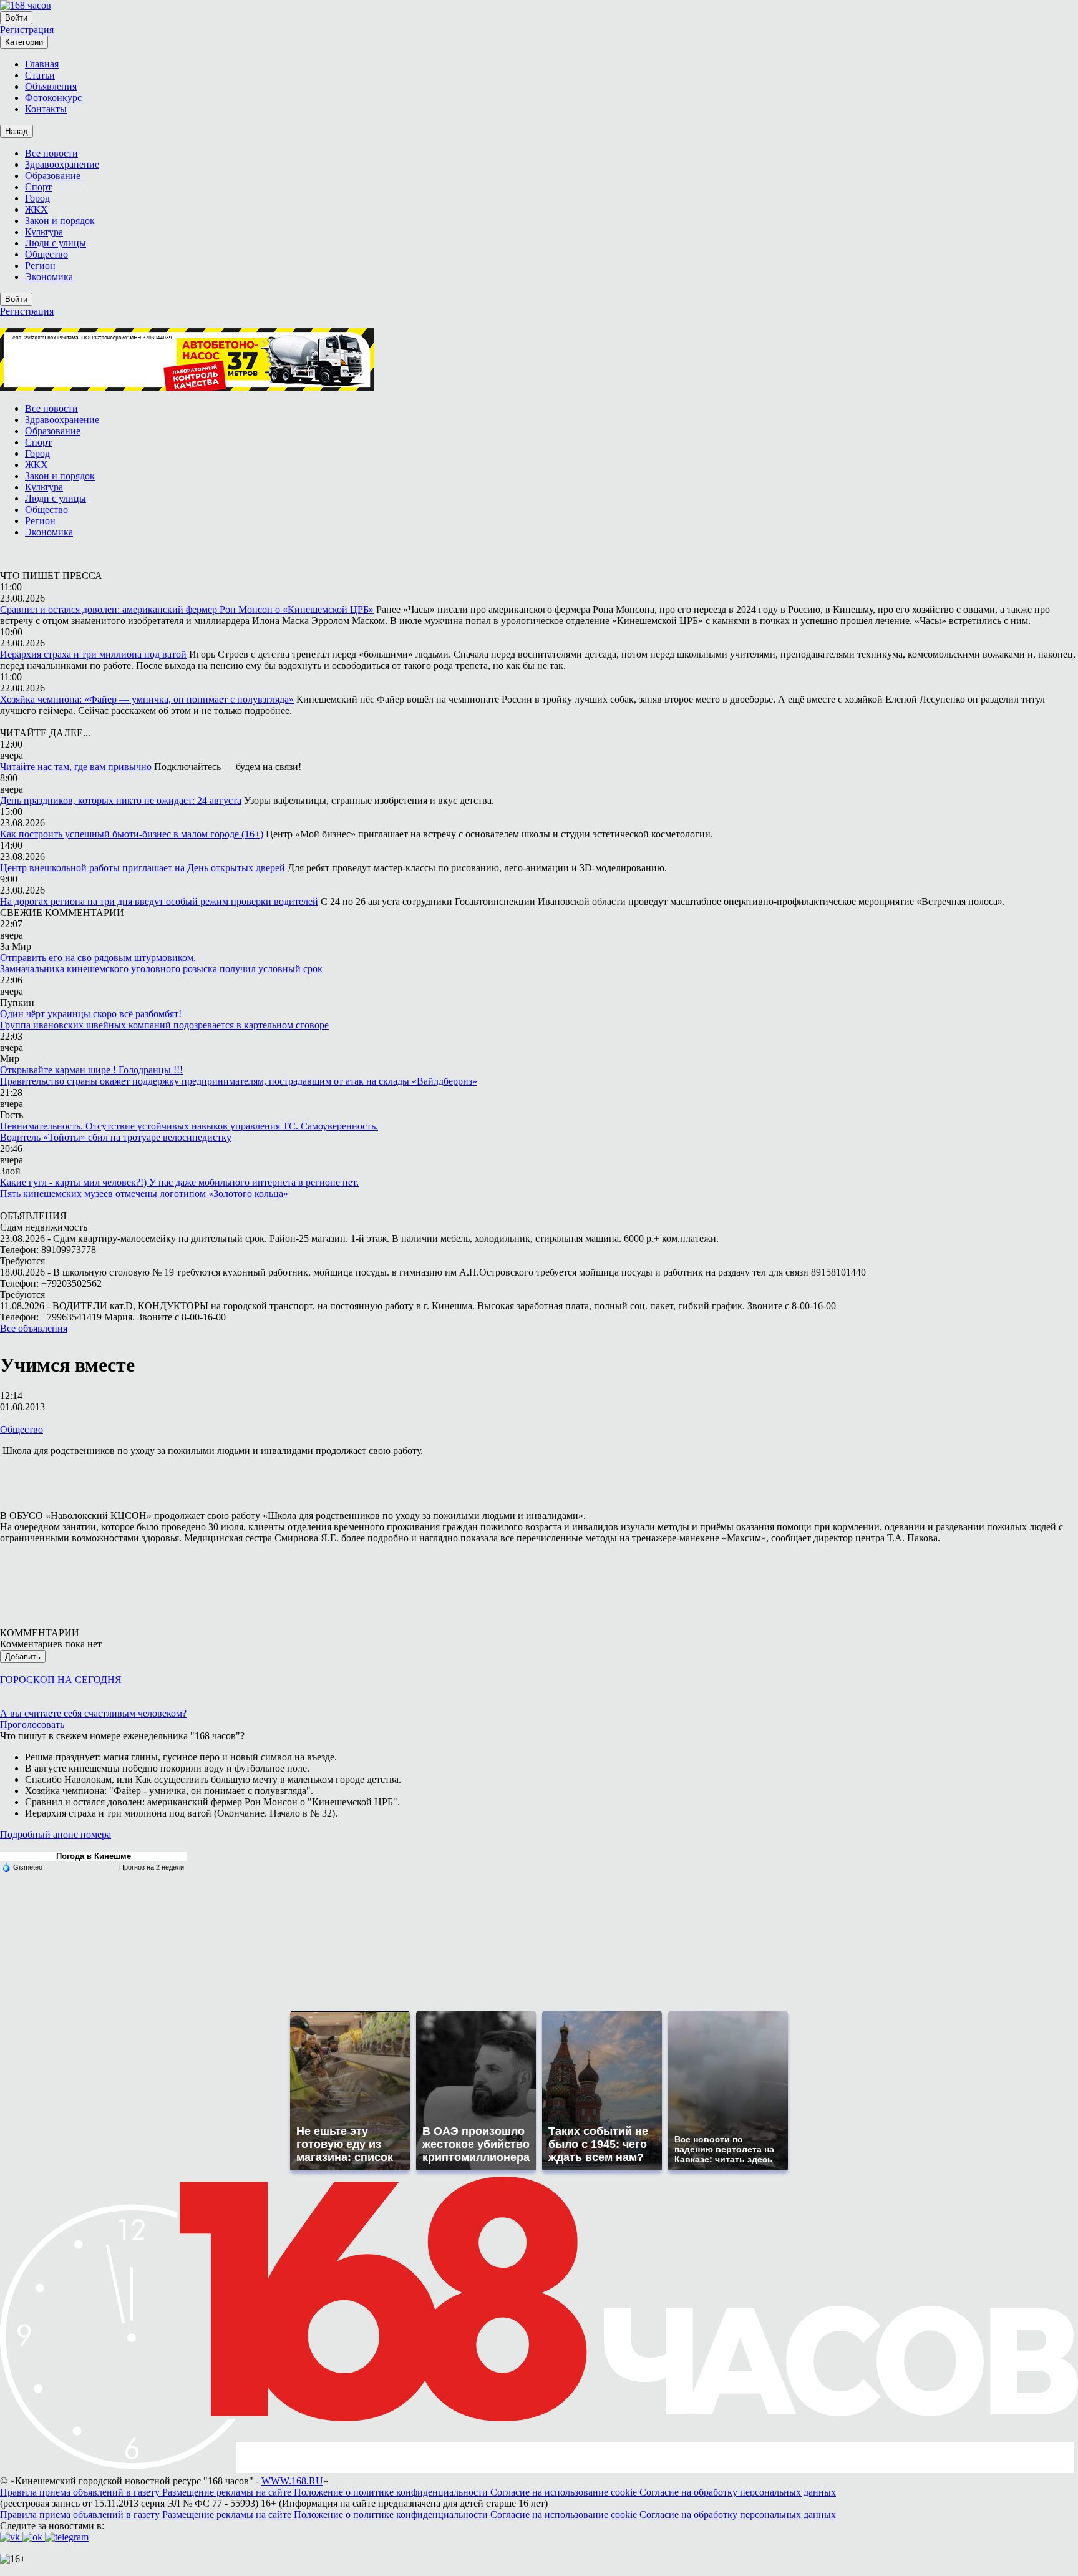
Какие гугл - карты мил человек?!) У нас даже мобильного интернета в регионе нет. (179, 1182)
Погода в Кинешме (94, 1856)
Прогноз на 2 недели (152, 1867)
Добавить (23, 1656)
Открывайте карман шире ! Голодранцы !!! (91, 1070)
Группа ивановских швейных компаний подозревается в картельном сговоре (164, 1025)
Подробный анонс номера (56, 1834)
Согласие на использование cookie (565, 2492)
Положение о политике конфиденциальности (392, 2492)
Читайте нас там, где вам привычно (76, 767)
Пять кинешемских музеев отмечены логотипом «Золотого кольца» (144, 1193)
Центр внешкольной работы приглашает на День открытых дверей (143, 868)
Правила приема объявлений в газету (81, 2492)
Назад (17, 131)
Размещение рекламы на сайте (228, 2492)
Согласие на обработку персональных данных (738, 2492)
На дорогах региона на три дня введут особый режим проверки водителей (159, 901)
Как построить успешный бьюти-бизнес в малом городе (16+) (132, 834)
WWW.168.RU (292, 2481)
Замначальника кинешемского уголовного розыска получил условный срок (161, 969)
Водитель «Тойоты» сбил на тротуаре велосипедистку (116, 1137)
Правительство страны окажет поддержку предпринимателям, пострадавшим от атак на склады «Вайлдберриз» (239, 1081)
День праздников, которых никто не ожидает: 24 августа (121, 800)
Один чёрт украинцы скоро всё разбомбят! (91, 1014)
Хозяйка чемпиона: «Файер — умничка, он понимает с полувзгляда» (147, 699)
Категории (24, 42)
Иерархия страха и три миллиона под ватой (93, 654)
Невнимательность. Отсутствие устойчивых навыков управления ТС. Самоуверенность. (189, 1126)
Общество (22, 1429)
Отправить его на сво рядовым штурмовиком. (98, 958)
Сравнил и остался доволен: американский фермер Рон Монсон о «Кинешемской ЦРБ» (187, 609)
